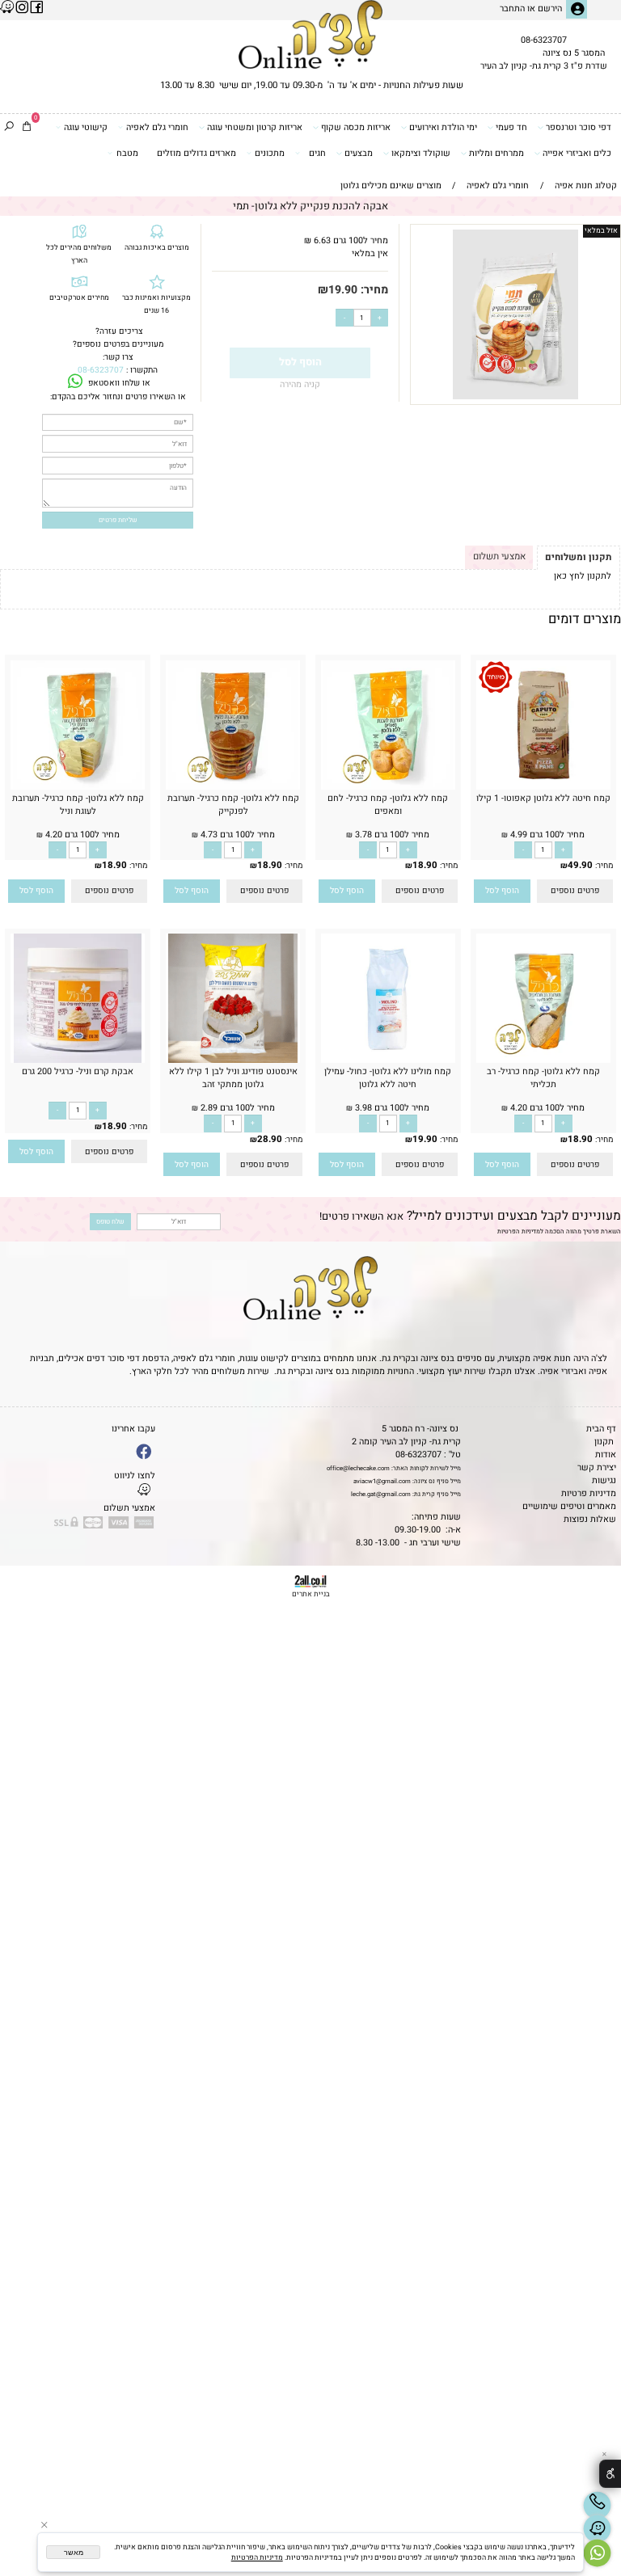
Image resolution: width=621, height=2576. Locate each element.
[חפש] (9, 128)
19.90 (343, 290)
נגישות (604, 1481)
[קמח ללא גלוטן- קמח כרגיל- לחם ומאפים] (388, 787)
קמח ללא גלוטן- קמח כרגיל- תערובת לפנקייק (233, 805)
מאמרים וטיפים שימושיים (569, 1507)
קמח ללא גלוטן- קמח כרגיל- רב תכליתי (543, 1078)
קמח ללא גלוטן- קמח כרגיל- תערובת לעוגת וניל (78, 805)
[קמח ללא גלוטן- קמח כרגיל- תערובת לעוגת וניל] (78, 787)
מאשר (74, 2553)
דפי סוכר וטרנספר (579, 128)
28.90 (270, 1139)
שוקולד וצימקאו (421, 154)
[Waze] (597, 2529)
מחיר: (373, 290)
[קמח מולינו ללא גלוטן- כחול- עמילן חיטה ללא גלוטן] (388, 1060)
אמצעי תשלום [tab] (499, 557)
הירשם (550, 9)
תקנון (604, 1442)
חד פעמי (511, 128)
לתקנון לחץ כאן (583, 576)
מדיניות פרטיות (589, 1494)
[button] (502, 891)
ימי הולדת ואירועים (443, 128)
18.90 (425, 865)
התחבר (512, 9)
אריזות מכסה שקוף (356, 128)
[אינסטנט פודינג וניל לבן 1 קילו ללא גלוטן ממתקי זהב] (233, 1060)
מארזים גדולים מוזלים (196, 154)
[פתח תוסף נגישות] (610, 2474)
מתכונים (270, 154)
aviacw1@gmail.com (382, 1481)
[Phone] (597, 2505)
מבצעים (359, 154)
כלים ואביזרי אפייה (577, 154)
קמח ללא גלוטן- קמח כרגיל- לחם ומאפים (388, 805)
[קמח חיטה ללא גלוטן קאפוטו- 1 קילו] (543, 787)
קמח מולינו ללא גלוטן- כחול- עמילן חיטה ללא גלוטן (388, 1078)
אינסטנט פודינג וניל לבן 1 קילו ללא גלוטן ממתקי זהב (233, 1078)
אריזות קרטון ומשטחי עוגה (255, 128)
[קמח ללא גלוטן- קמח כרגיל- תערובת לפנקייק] (233, 787)
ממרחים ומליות (496, 154)
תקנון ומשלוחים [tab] (578, 557)
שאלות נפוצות (590, 1520)
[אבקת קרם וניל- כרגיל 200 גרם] (78, 1060)
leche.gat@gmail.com (381, 1494)
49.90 (580, 865)
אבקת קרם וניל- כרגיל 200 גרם (78, 1072)
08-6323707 (544, 40)
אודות (606, 1455)
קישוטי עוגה (86, 128)
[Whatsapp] (597, 2553)
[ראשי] (310, 34)
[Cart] (27, 128)
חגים (317, 154)
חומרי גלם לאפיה (157, 128)
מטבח (127, 154)
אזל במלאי (601, 231)
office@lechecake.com (358, 1468)
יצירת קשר (597, 1468)
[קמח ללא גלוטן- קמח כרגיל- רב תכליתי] (543, 1060)
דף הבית (601, 1429)
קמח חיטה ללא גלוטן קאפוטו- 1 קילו (543, 799)
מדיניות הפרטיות (519, 1231)
